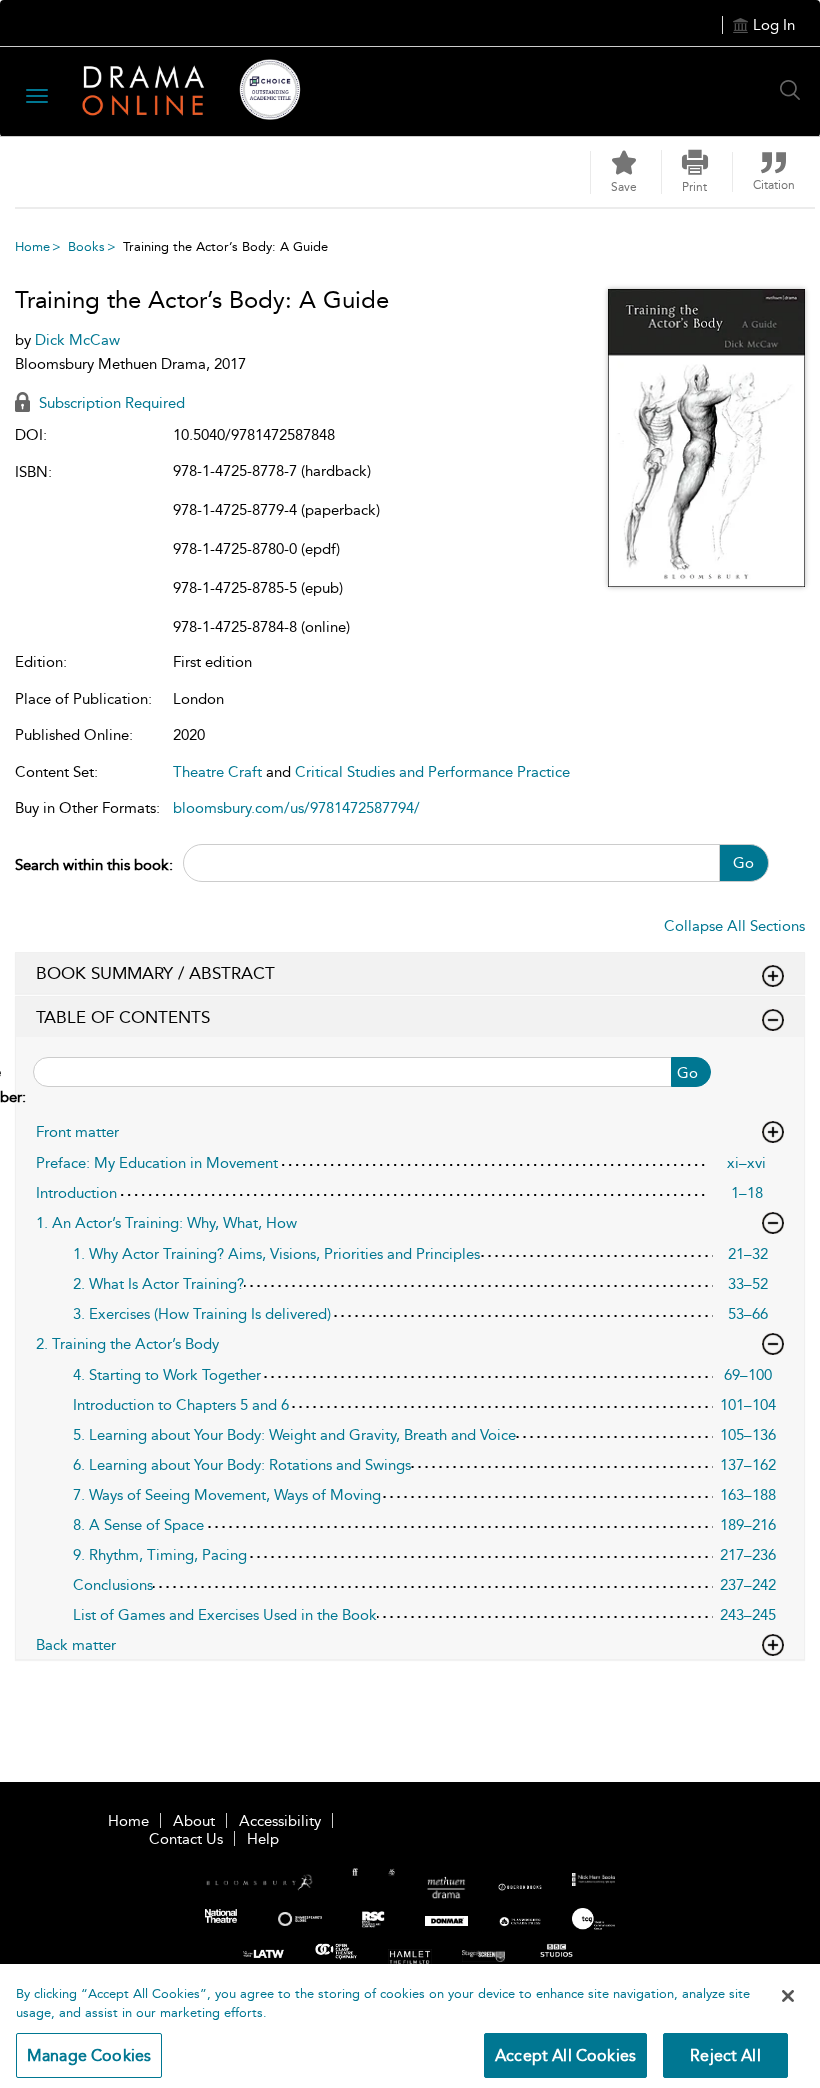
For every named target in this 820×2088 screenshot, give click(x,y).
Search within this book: (94, 865)
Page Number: (21, 1084)
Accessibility (280, 1821)
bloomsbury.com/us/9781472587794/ (296, 808)
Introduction (76, 1193)
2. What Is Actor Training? (158, 1284)
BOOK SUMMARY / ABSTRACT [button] (155, 973)
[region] (410, 2026)
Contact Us (186, 1839)
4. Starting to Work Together (167, 1375)
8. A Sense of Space (138, 1525)
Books (86, 246)
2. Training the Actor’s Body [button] (127, 1344)
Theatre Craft (217, 772)
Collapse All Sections (734, 926)
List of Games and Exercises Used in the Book (225, 1615)
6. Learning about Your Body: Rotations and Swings (242, 1465)
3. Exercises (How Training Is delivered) (202, 1314)
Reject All (725, 2055)
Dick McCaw (77, 340)
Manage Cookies (89, 2055)
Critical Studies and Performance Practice (432, 772)
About (194, 1821)
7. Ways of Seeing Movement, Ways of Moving (227, 1495)
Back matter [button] (76, 1645)
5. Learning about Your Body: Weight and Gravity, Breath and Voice (294, 1435)
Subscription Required (110, 403)
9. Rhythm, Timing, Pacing (160, 1555)
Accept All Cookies (565, 2055)
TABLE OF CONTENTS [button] (123, 1017)
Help (263, 1839)
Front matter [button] (77, 1132)
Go (743, 863)
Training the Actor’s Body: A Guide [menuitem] (225, 246)
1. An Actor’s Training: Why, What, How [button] (166, 1223)
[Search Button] (795, 90)
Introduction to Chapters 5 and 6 (181, 1405)
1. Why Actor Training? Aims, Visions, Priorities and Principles (276, 1254)
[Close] (788, 1996)
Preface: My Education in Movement (157, 1163)
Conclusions (113, 1585)
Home (32, 246)
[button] (695, 172)
